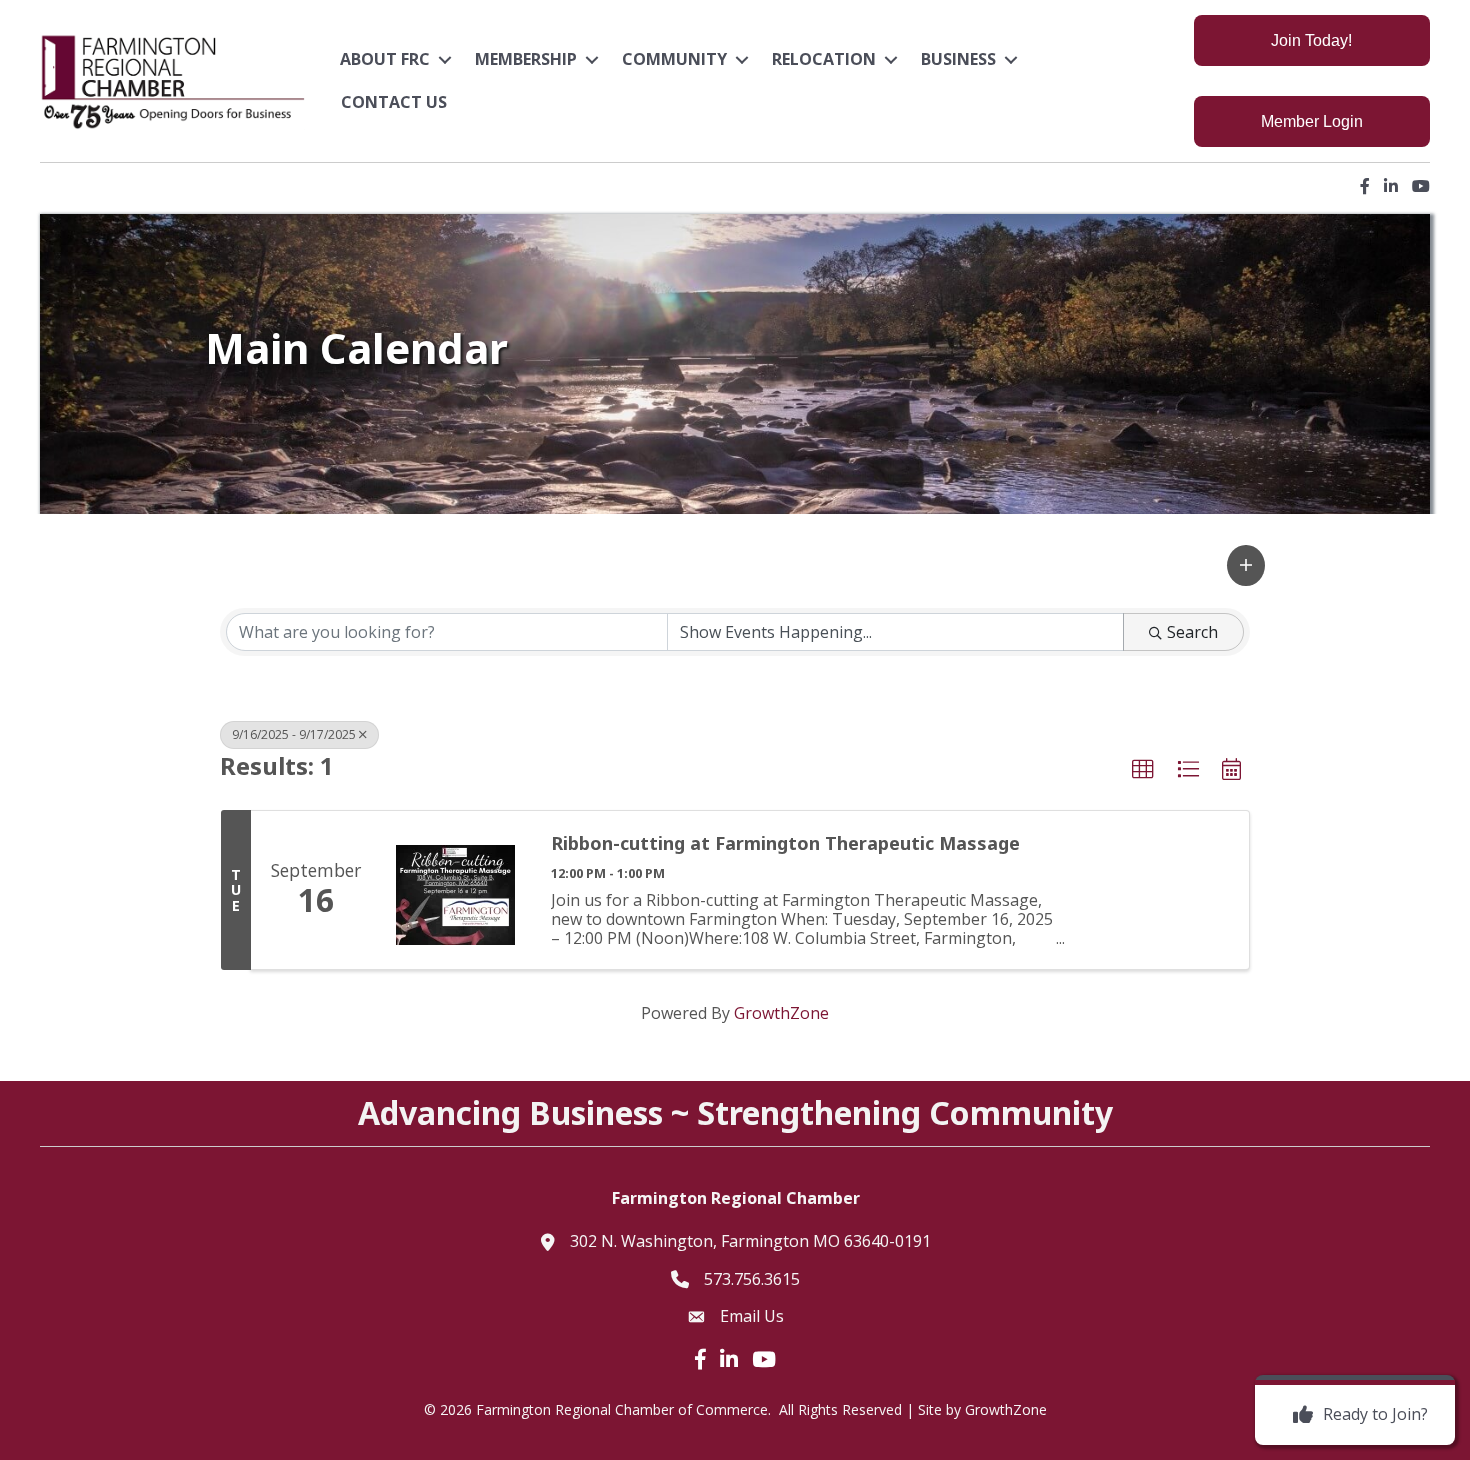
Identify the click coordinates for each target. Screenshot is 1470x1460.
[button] (1246, 565)
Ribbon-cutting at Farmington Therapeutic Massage (785, 843)
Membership (526, 59)
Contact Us (394, 102)
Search (1192, 632)
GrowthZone (781, 1013)
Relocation (824, 59)
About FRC (385, 59)
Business (958, 59)
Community (674, 59)
